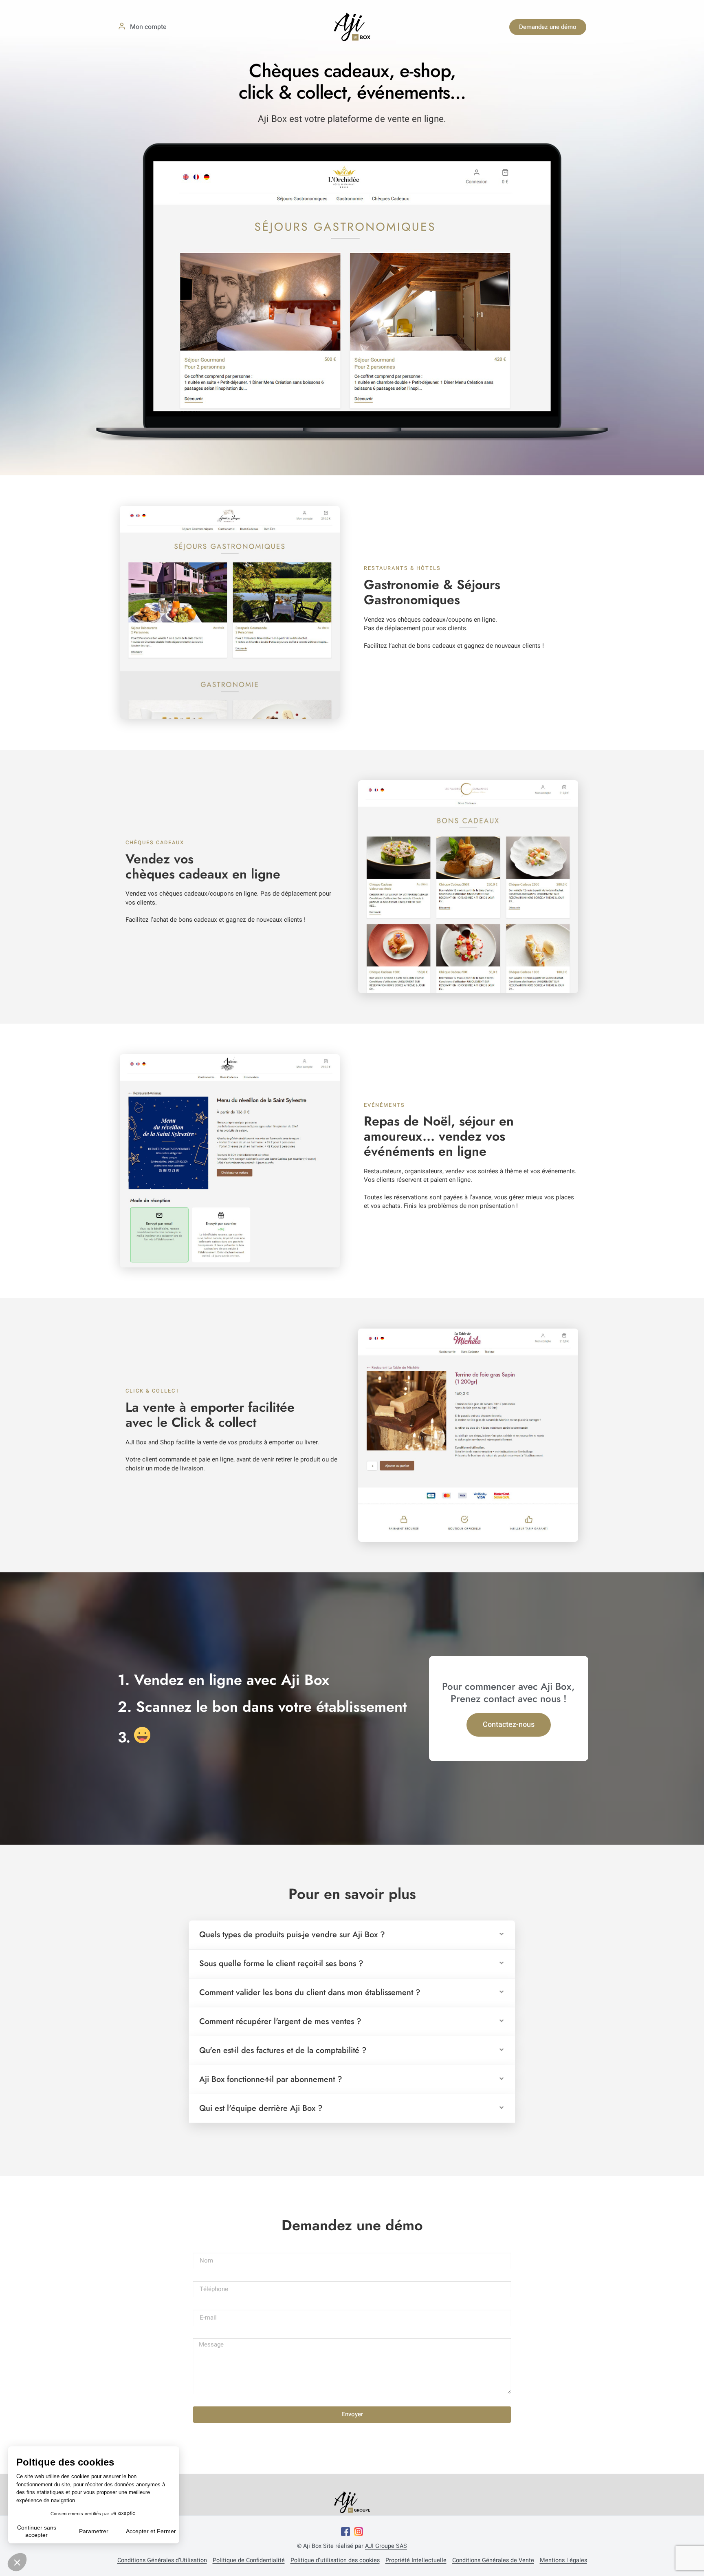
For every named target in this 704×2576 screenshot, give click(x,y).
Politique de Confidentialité (249, 2561)
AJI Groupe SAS (386, 2546)
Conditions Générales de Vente (493, 2561)
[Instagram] (359, 2532)
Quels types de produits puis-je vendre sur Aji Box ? (292, 1935)
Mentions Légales (563, 2561)
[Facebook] (345, 2532)
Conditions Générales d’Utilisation (162, 2561)
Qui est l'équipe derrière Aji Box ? (261, 2108)
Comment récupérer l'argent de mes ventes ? (280, 2021)
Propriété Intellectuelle (416, 2561)
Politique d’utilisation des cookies (335, 2561)
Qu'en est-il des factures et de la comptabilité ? (283, 2050)
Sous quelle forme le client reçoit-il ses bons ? (281, 1963)
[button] (352, 1935)
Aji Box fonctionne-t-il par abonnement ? (271, 2079)
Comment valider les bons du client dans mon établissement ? (310, 1992)
